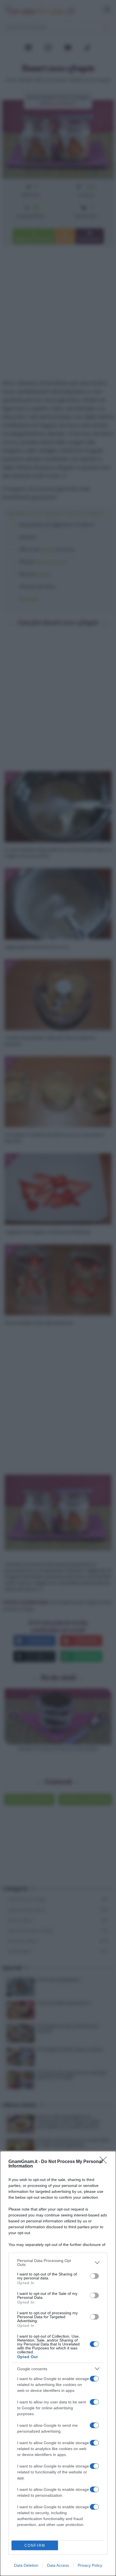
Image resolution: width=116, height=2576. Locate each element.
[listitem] (58, 2263)
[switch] (94, 2276)
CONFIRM (35, 2545)
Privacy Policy (90, 2565)
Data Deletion (26, 2565)
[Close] (105, 2162)
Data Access (58, 2565)
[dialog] (58, 2363)
